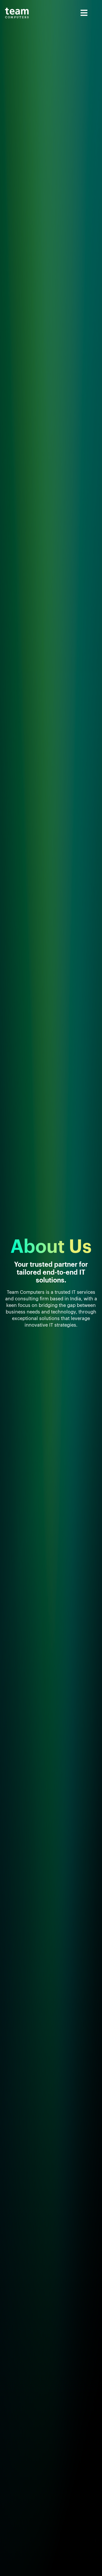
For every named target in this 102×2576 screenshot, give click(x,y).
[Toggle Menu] (64, 13)
